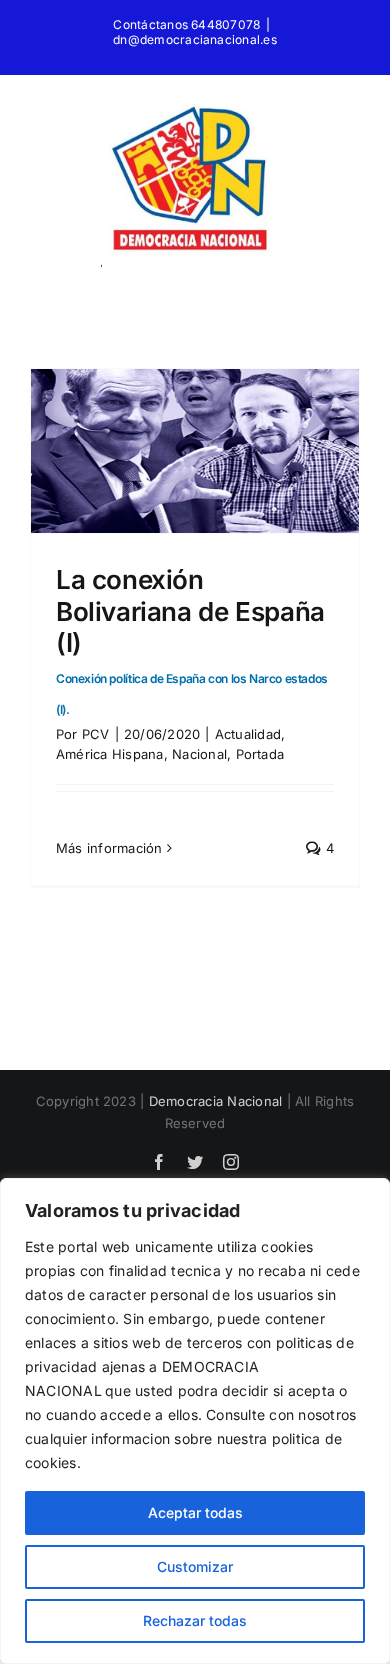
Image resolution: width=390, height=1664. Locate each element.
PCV (96, 734)
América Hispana (110, 754)
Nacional (199, 754)
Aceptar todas (195, 1512)
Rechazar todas (195, 1620)
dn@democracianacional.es (195, 39)
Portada (260, 754)
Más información (109, 848)
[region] (195, 1421)
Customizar (195, 1566)
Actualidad (248, 734)
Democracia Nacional (216, 1101)
